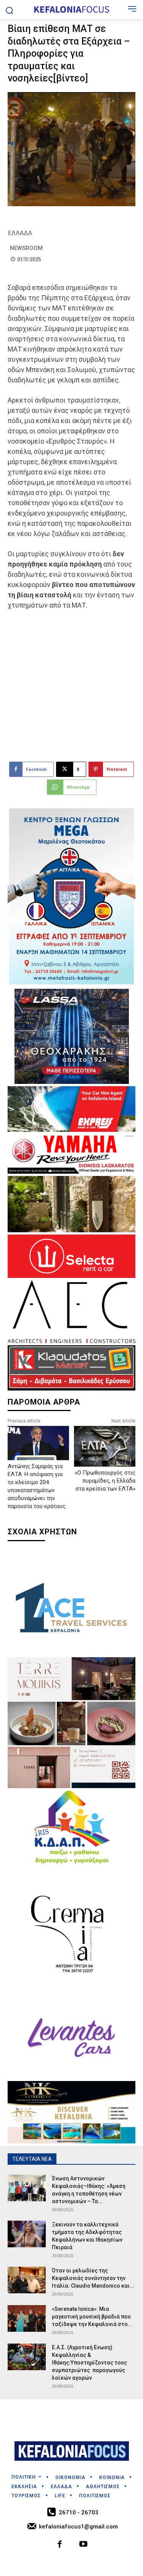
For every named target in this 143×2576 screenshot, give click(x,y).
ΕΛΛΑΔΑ (20, 233)
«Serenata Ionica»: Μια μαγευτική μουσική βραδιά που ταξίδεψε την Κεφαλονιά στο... (92, 2317)
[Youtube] (84, 2545)
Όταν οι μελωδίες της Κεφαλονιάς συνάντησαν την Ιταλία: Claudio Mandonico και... (93, 2278)
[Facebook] (60, 2545)
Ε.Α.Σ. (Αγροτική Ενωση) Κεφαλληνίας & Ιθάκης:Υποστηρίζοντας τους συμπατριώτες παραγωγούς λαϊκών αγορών (89, 2363)
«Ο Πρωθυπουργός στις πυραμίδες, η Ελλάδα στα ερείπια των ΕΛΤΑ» (105, 1481)
